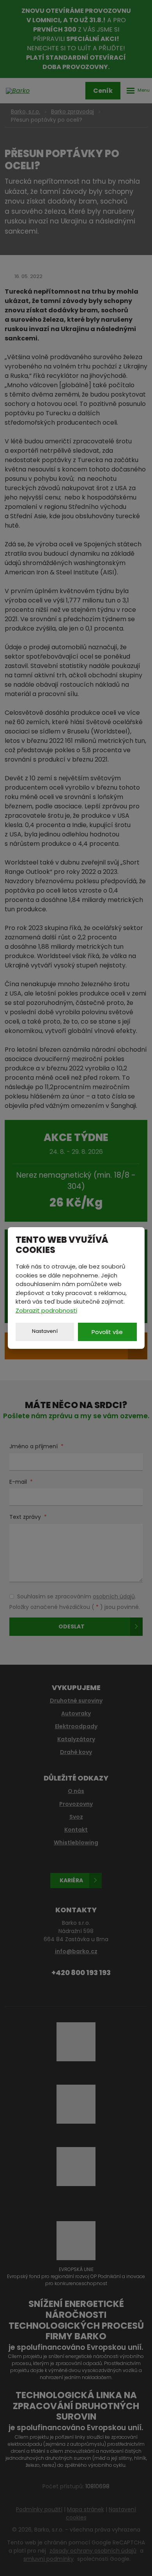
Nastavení (45, 1331)
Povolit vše (107, 1332)
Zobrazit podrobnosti (46, 1310)
